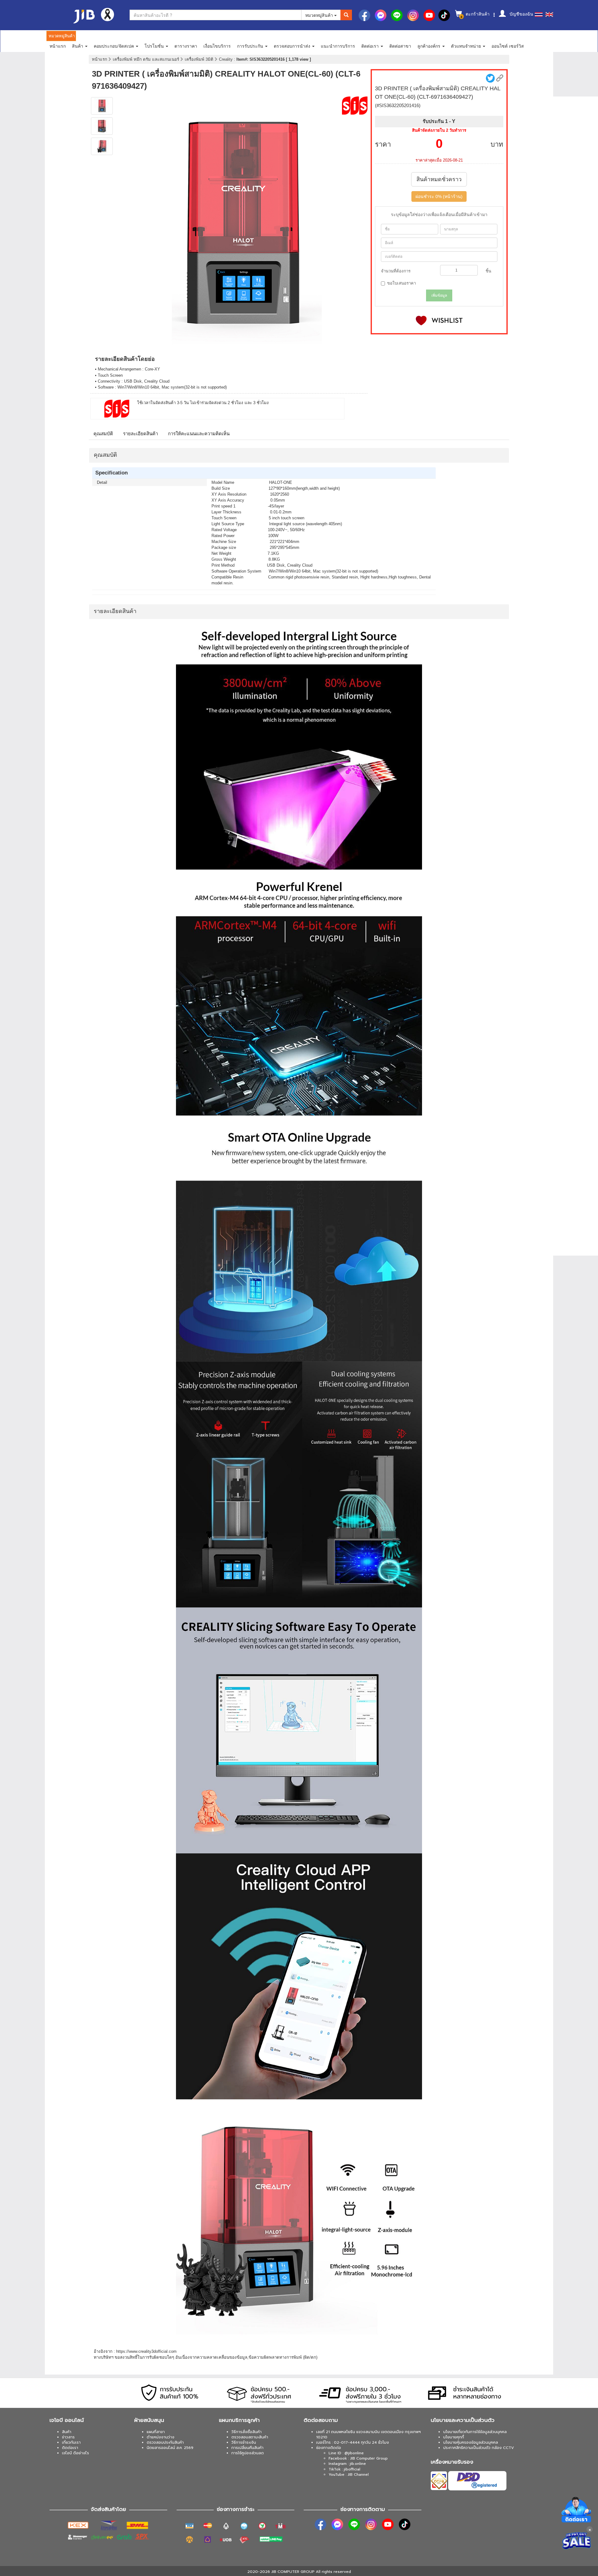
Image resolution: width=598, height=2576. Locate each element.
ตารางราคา (186, 46)
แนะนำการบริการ (338, 46)
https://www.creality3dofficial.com (146, 2351)
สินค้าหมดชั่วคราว (439, 179)
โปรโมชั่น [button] (155, 46)
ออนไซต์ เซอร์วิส (508, 46)
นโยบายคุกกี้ (454, 2437)
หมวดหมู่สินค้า (320, 15)
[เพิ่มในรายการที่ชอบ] (439, 321)
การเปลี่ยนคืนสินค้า (247, 2448)
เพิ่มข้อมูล (439, 295)
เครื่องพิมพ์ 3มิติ (200, 59)
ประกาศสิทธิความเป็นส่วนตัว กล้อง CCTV (479, 2448)
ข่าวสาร (68, 2437)
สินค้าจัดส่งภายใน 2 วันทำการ (439, 130)
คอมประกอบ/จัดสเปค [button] (114, 46)
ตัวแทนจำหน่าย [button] (467, 46)
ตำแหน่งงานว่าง (161, 2437)
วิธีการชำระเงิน (244, 2442)
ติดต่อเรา (70, 2448)
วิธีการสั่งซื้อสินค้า (247, 2432)
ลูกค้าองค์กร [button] (430, 46)
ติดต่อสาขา (400, 46)
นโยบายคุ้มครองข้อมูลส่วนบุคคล (471, 2442)
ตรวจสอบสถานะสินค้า (250, 2437)
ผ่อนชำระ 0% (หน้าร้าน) (439, 196)
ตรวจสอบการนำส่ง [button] (293, 46)
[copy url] (500, 78)
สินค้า (67, 2432)
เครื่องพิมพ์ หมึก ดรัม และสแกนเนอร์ (147, 59)
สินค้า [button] (78, 46)
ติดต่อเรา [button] (371, 46)
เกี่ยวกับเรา (71, 2442)
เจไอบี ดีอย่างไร (76, 2453)
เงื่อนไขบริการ (217, 46)
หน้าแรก (58, 46)
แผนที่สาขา (156, 2432)
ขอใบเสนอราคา (401, 283)
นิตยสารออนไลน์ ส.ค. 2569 (170, 2448)
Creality (226, 59)
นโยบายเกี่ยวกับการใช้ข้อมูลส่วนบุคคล (475, 2432)
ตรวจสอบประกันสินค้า (165, 2442)
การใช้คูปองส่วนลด (248, 2453)
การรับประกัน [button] (251, 46)
